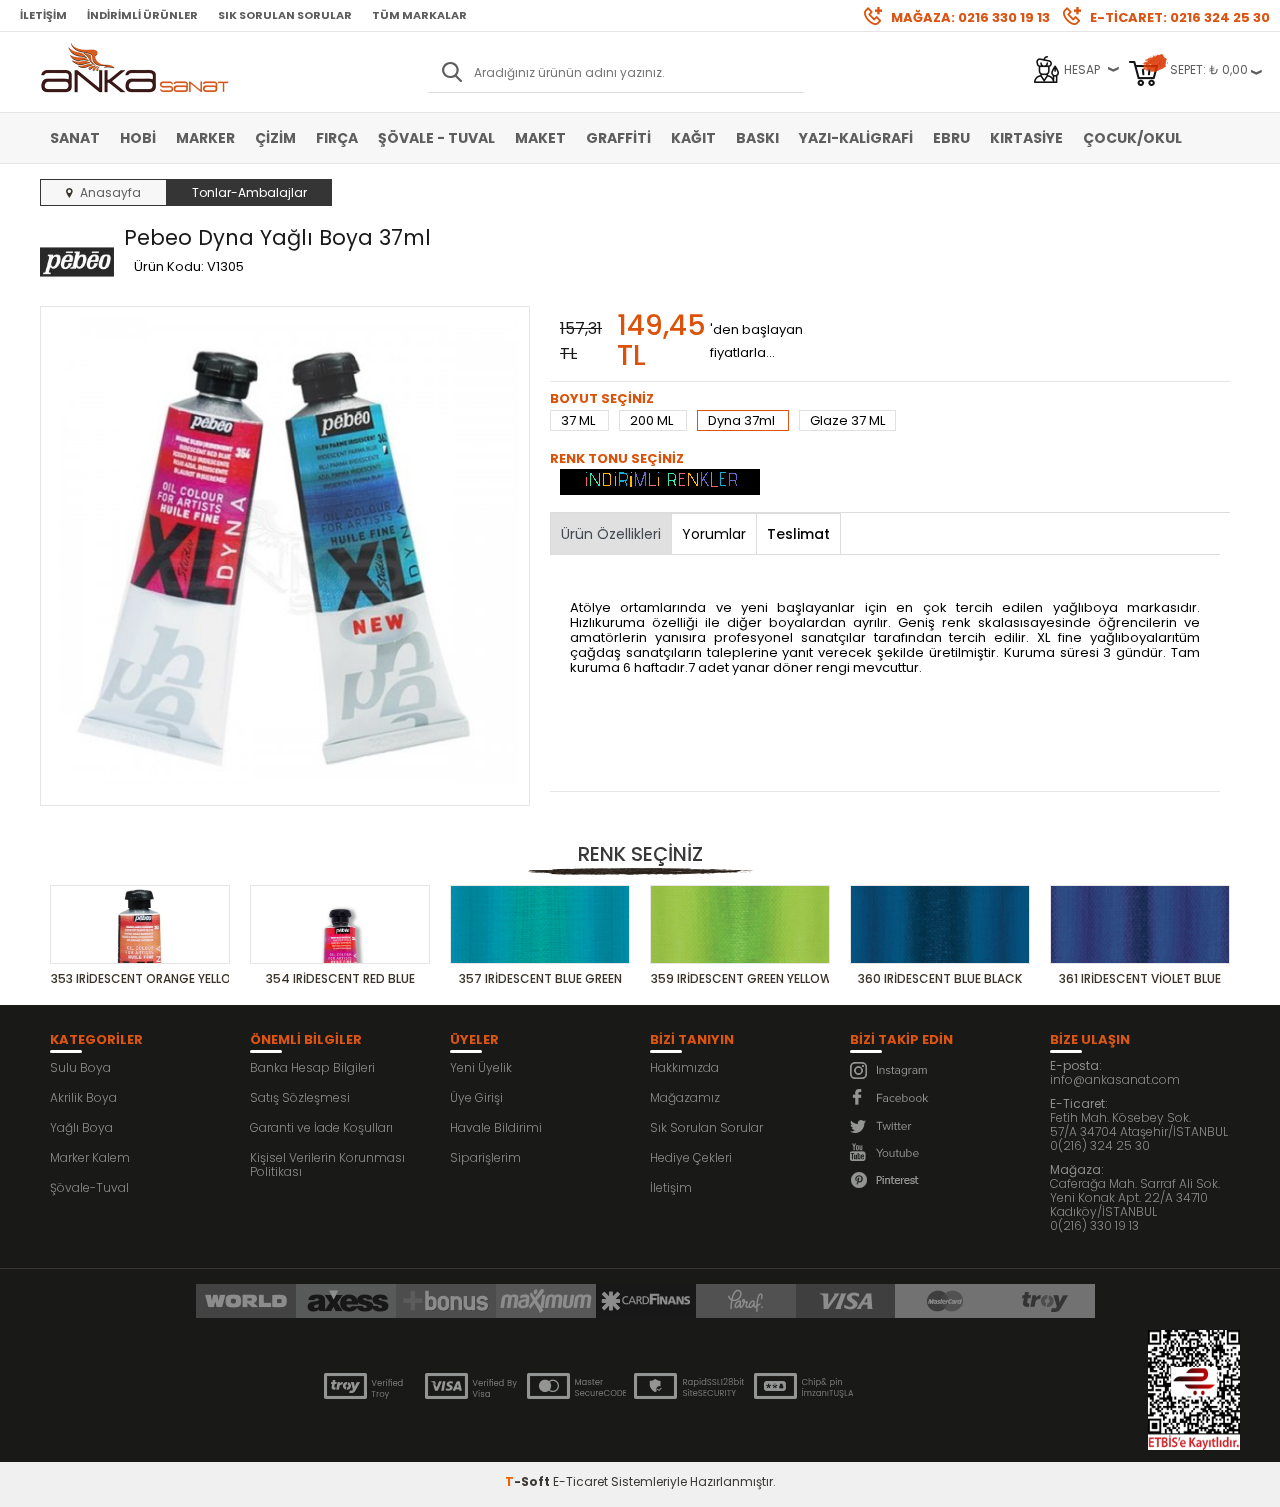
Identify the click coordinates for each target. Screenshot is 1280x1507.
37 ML (579, 420)
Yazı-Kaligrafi (856, 138)
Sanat (75, 138)
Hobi (138, 138)
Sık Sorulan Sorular (285, 15)
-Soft (529, 1481)
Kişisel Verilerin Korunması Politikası (327, 1164)
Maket (540, 138)
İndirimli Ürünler (142, 15)
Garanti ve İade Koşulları (321, 1127)
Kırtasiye (1026, 138)
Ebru (951, 138)
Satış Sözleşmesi (300, 1097)
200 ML (653, 420)
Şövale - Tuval (436, 138)
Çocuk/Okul (1132, 138)
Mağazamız (685, 1097)
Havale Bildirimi (496, 1127)
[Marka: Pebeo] (77, 263)
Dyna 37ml (743, 420)
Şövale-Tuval (89, 1187)
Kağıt (693, 138)
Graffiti (618, 138)
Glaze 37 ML (847, 420)
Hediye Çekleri (691, 1157)
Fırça (337, 138)
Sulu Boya (80, 1067)
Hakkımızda (684, 1067)
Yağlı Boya (81, 1127)
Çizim (275, 138)
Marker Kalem (90, 1157)
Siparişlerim (485, 1157)
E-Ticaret (580, 1481)
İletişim (43, 15)
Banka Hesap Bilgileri (312, 1067)
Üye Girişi (476, 1097)
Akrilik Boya (83, 1097)
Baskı (757, 138)
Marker (205, 138)
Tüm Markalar (419, 15)
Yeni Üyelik (481, 1067)
